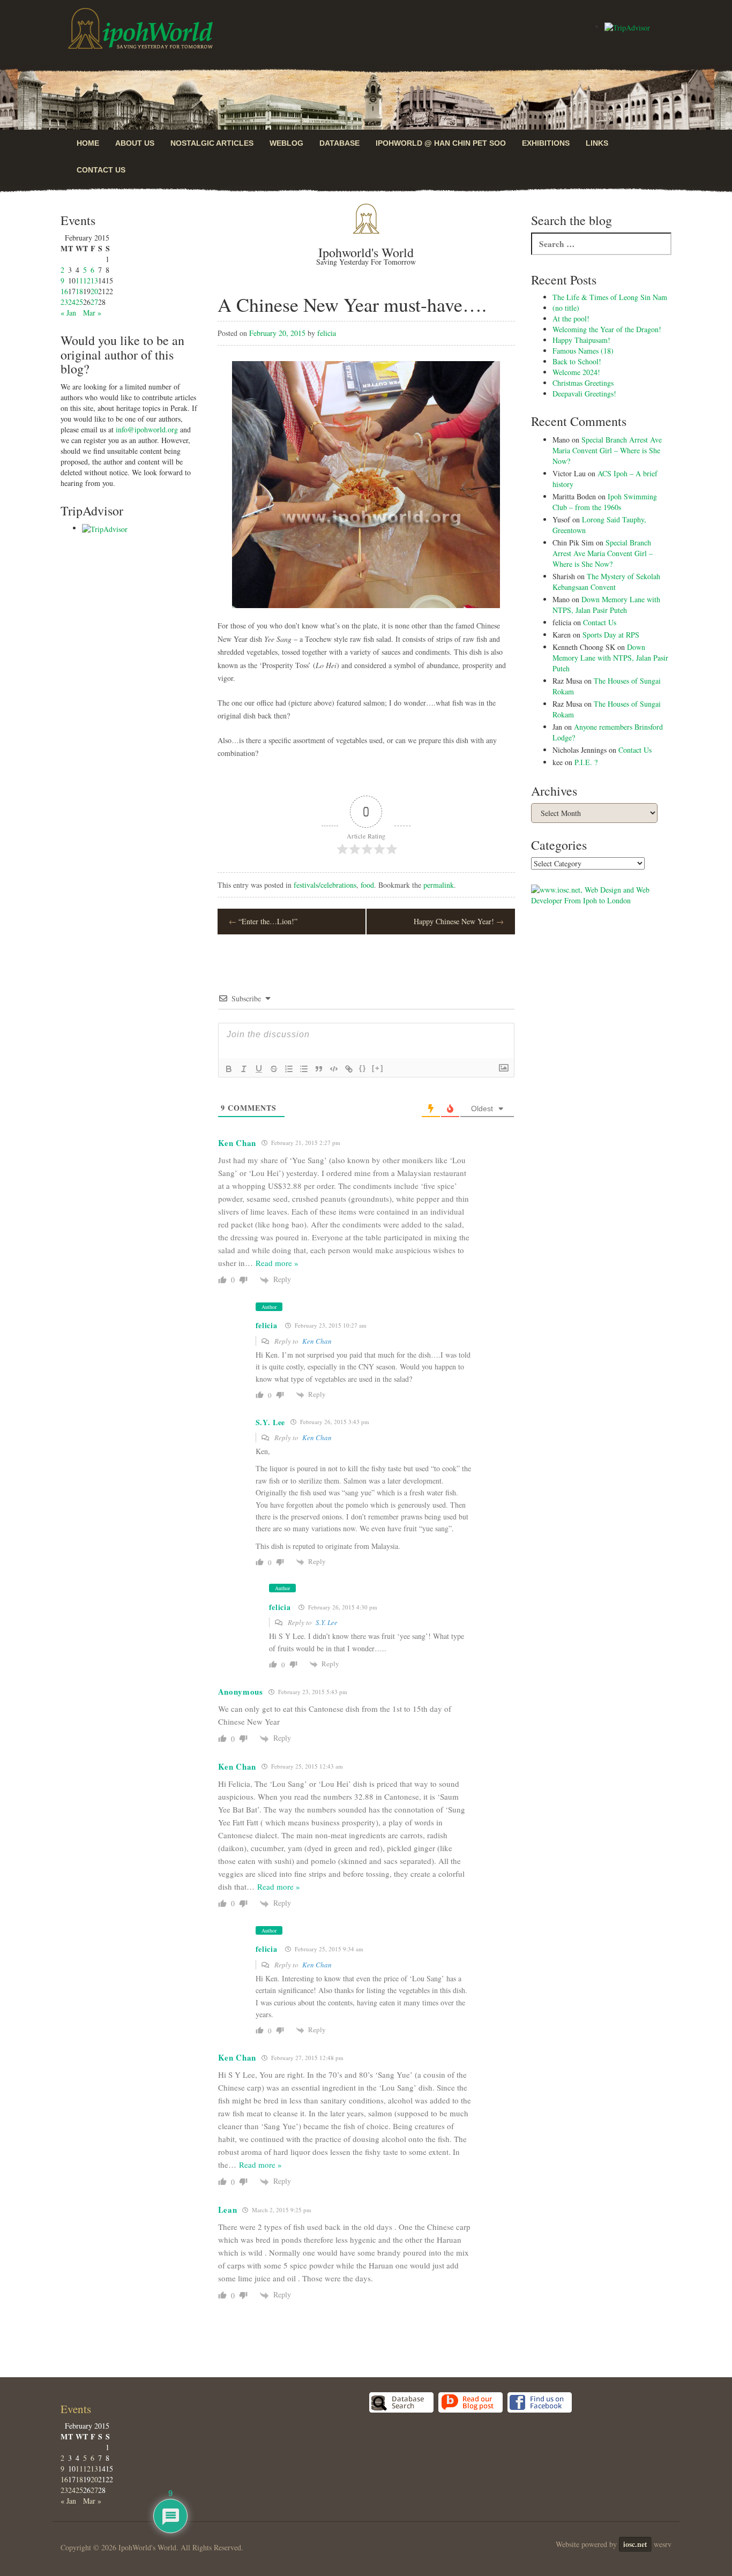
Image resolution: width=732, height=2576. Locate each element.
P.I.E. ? (586, 762)
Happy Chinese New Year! (459, 921)
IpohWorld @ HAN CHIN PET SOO (441, 143)
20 (94, 291)
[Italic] (244, 1069)
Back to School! (577, 361)
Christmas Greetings (583, 383)
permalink (439, 885)
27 (94, 302)
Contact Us (101, 170)
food (367, 885)
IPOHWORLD (140, 28)
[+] (378, 1068)
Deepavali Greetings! (584, 394)
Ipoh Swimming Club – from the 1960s (605, 502)
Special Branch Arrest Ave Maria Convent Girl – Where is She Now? (607, 450)
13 (94, 280)
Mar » (92, 313)
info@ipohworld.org (147, 429)
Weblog (286, 143)
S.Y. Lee (327, 1622)
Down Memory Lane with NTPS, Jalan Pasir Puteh (606, 605)
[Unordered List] (304, 1069)
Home (88, 143)
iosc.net (635, 2544)
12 (87, 280)
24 (72, 302)
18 (79, 291)
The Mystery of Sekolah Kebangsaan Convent (606, 582)
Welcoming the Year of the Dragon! (607, 329)
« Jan (68, 313)
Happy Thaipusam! (581, 340)
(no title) (566, 308)
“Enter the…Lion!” (263, 921)
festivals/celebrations (325, 885)
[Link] (349, 1069)
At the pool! (571, 319)
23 (64, 302)
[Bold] (229, 1069)
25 (79, 302)
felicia (327, 333)
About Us (135, 143)
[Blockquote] (319, 1069)
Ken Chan (317, 1341)
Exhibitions (546, 143)
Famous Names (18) (583, 351)
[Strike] (274, 1069)
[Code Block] (334, 1069)
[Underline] (259, 1069)
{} (363, 1068)
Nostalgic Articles (212, 143)
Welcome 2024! (576, 372)
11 (79, 280)
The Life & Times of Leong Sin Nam (610, 297)
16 (64, 291)
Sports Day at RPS (611, 635)
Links (597, 143)
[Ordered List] (289, 1069)
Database (339, 143)
